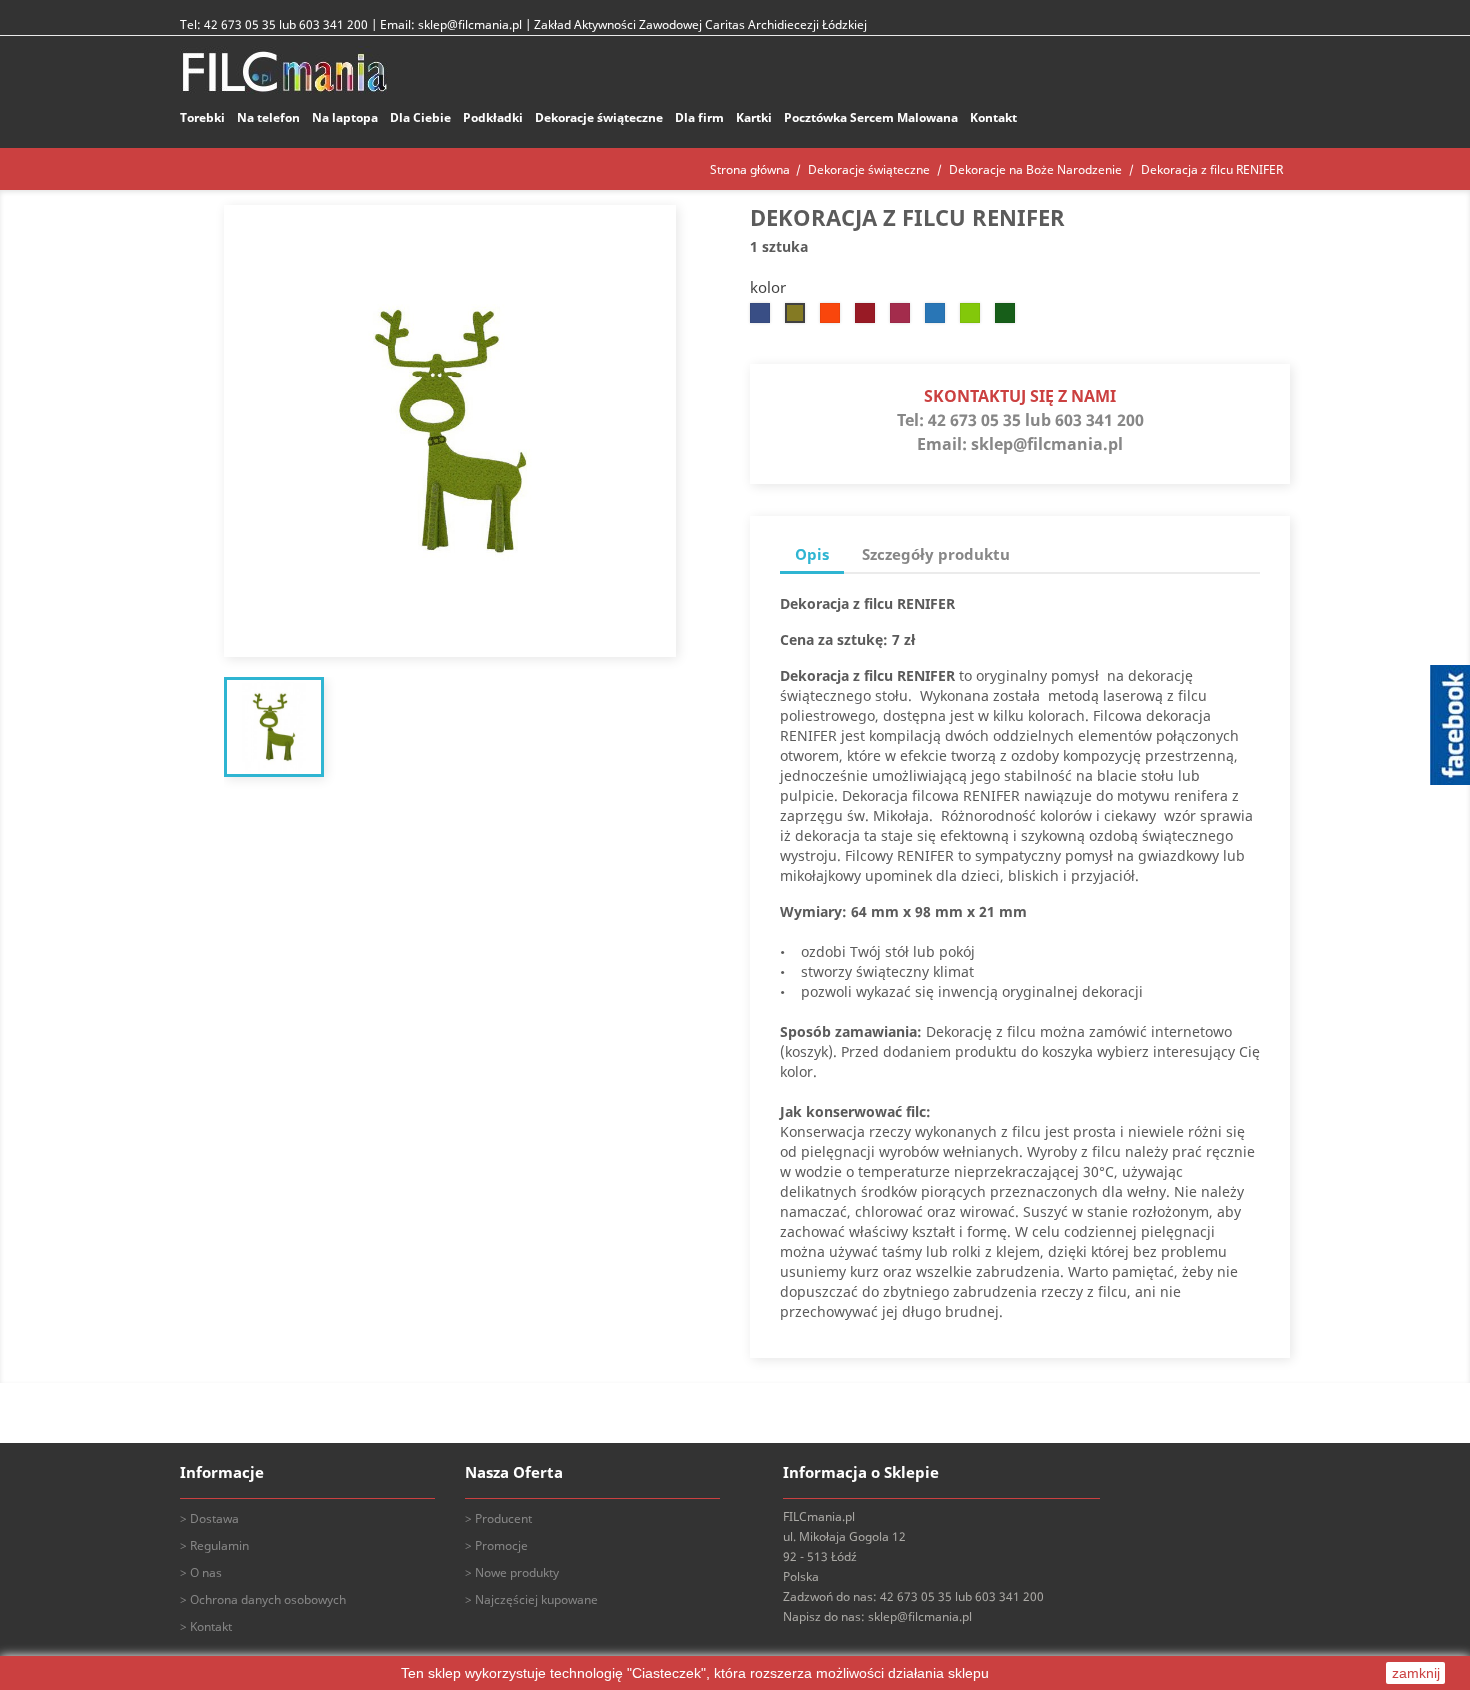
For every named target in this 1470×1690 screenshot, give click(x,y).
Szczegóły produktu (936, 554)
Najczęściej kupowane (536, 1599)
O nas (206, 1572)
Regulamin (219, 1545)
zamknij (1416, 1673)
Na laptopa (345, 117)
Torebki (202, 117)
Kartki (754, 117)
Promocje (501, 1545)
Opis (812, 554)
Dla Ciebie (420, 117)
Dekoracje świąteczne (599, 117)
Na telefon (268, 117)
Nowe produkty (517, 1572)
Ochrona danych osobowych (268, 1599)
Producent (503, 1518)
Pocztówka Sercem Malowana (871, 117)
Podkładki (493, 117)
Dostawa (214, 1518)
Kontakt (993, 117)
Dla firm (699, 117)
